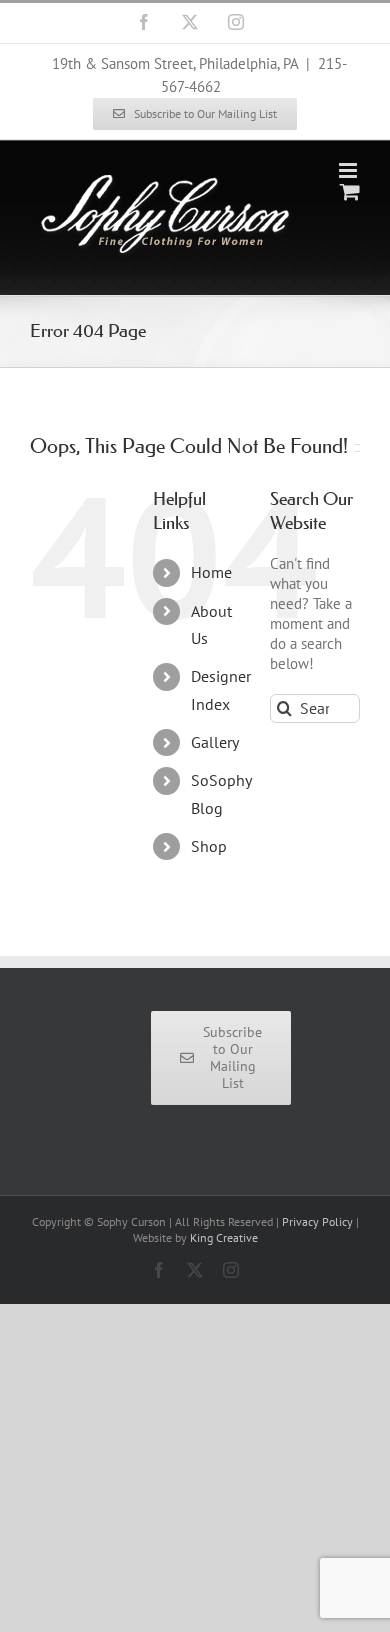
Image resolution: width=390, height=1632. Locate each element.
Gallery (215, 742)
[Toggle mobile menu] (349, 170)
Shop (209, 846)
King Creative (224, 1237)
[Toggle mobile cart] (350, 191)
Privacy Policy (317, 1221)
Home (211, 572)
